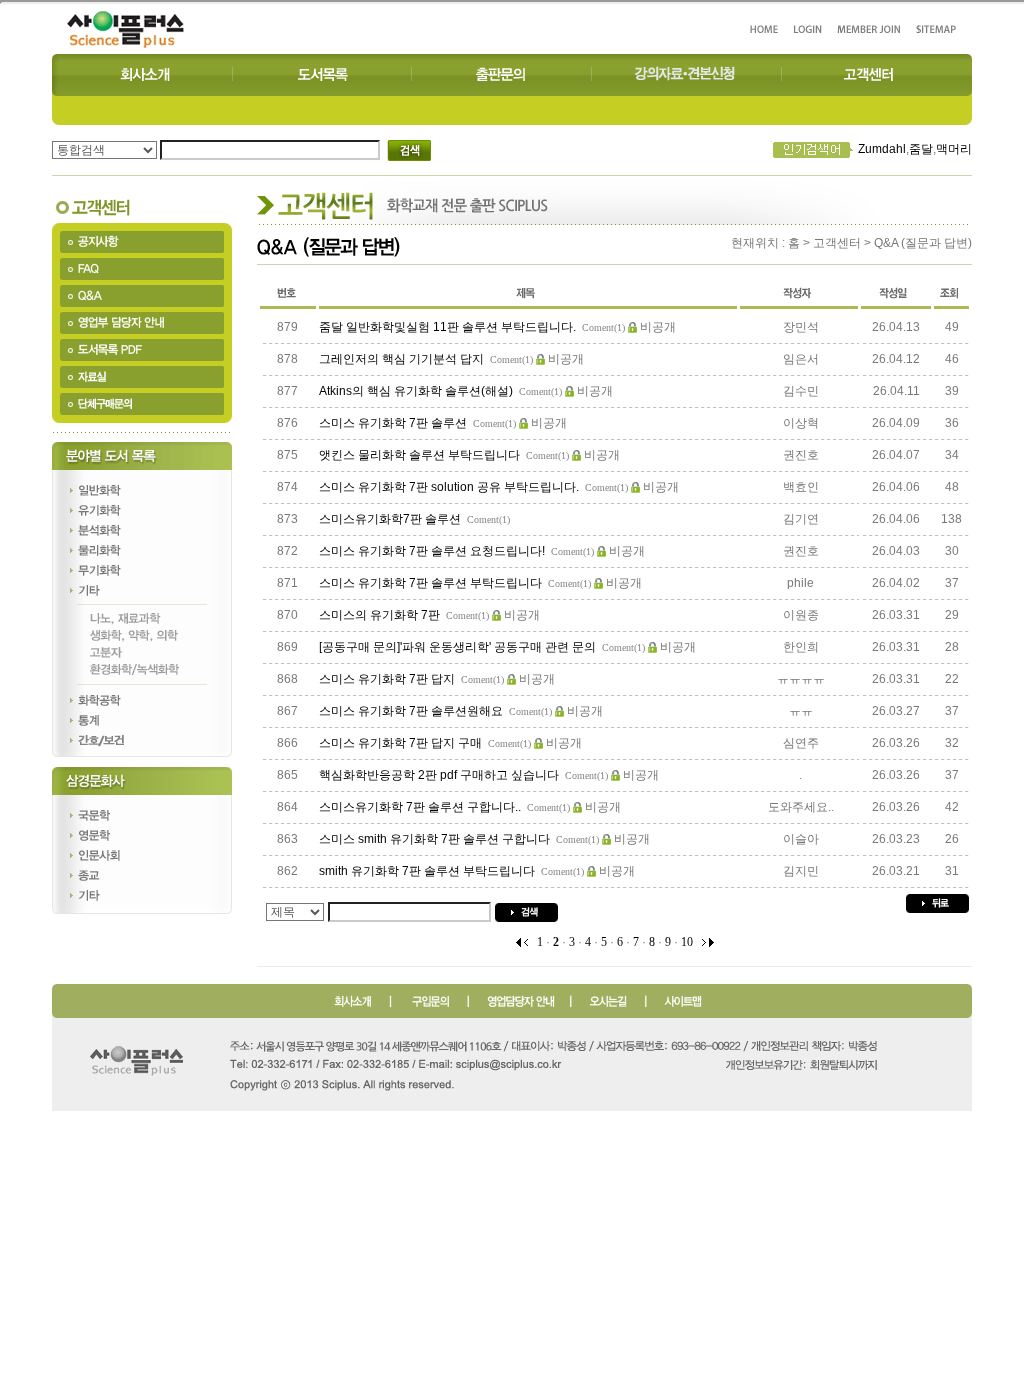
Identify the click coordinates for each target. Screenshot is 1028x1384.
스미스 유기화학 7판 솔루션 (394, 423)
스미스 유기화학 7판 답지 (388, 679)
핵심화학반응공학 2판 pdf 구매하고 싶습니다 (440, 775)
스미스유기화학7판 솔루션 (391, 519)
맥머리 (954, 149)
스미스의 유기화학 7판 (381, 615)
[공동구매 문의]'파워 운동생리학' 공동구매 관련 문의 (459, 647)
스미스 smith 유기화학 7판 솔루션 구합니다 (436, 839)
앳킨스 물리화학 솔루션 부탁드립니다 (421, 455)
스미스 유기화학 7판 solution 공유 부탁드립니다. (450, 487)
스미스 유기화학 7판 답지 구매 (402, 743)
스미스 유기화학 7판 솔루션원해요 (412, 711)
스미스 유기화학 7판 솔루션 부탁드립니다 (432, 583)
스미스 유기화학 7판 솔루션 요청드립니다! (433, 551)
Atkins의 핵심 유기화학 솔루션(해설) (417, 391)
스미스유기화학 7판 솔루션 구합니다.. (421, 807)
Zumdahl (882, 149)
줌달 (921, 149)
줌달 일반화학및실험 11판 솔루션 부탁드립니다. (449, 327)
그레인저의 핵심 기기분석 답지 (403, 359)
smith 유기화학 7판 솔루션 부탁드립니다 (428, 871)
